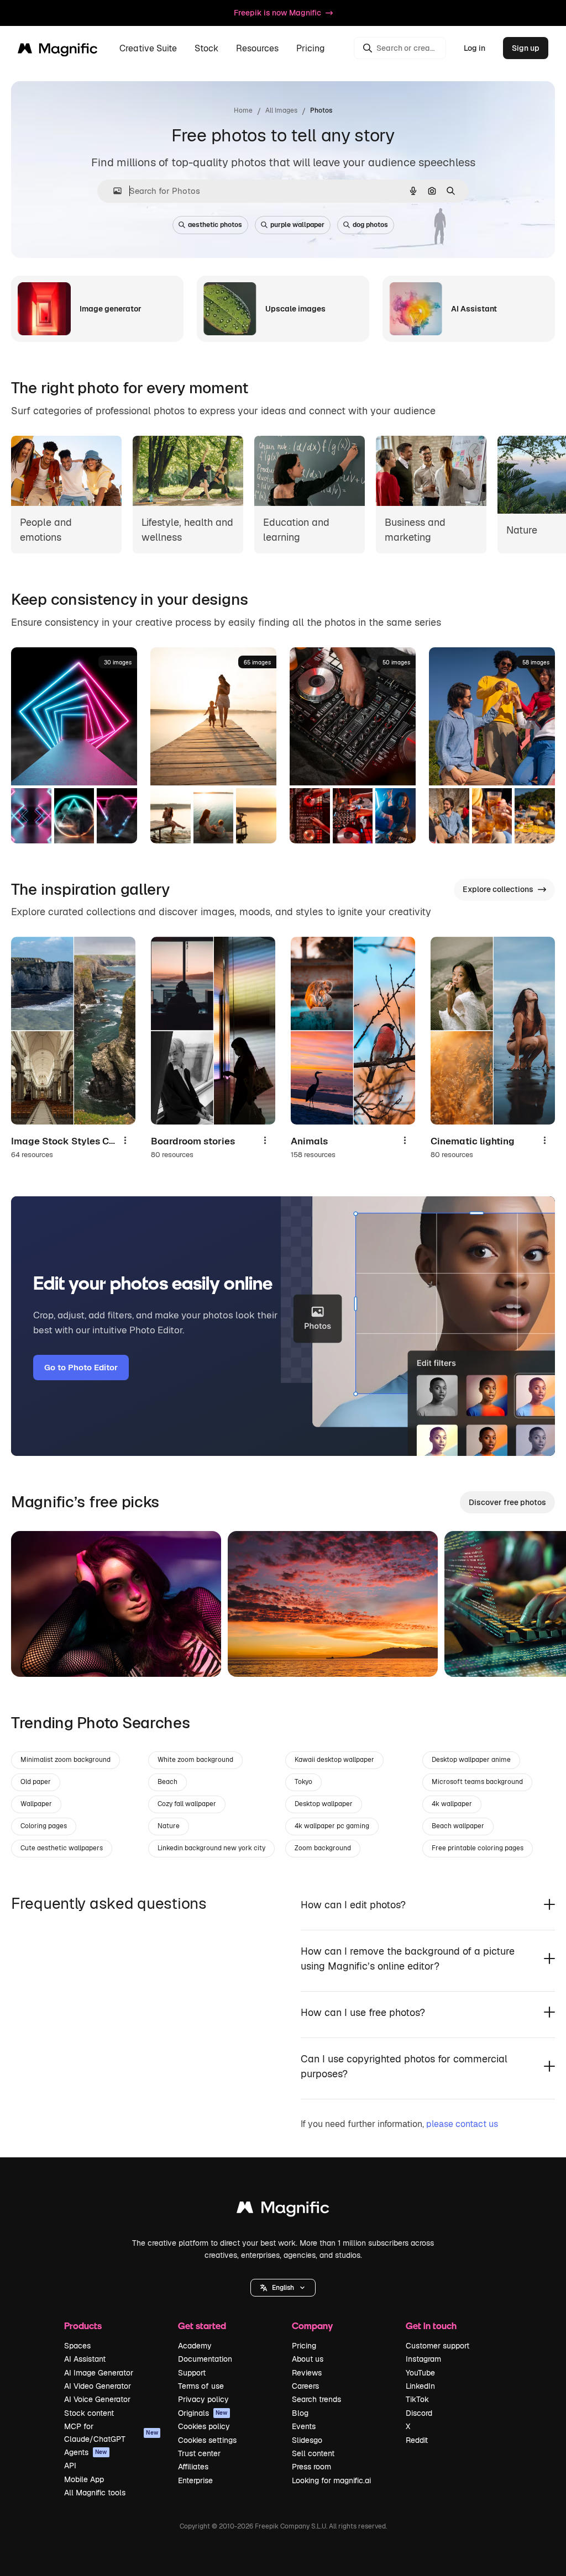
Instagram (423, 2359)
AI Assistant (85, 2359)
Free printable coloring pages (478, 1848)
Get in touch (431, 2326)
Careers (305, 2386)
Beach (167, 1782)
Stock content (89, 2413)
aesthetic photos (215, 225)
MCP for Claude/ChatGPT (111, 2432)
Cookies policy (204, 2426)
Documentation (205, 2359)
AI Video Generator (98, 2386)
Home (243, 110)
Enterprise (195, 2480)
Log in (475, 48)
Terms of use (201, 2386)
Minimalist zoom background (65, 1760)
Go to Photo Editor (81, 1367)
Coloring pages (44, 1826)
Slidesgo (307, 2440)
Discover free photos (507, 1502)
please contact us (462, 2124)
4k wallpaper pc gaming (332, 1826)
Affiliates (193, 2467)
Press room (311, 2467)
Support (192, 2373)
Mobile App (84, 2479)
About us (308, 2359)
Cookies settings (207, 2440)
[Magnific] (283, 2210)
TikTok (417, 2399)
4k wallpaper (452, 1804)
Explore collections (498, 889)
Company (312, 2326)
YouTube (420, 2373)
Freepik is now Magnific (277, 13)
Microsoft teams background (477, 1782)
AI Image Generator (99, 2373)
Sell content (313, 2453)
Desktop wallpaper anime (471, 1760)
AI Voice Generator (97, 2399)
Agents (86, 2452)
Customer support (437, 2346)
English (283, 2288)
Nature (169, 1826)
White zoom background (195, 1760)
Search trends (316, 2399)
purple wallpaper (297, 225)
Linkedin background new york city (211, 1848)
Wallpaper (36, 1804)
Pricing (311, 48)
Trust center (199, 2453)
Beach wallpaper (458, 1826)
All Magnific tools (95, 2493)
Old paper (36, 1782)
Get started (202, 2326)
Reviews (307, 2373)
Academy (195, 2346)
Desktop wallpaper (324, 1804)
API (70, 2466)
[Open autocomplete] (113, 191)
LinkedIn (420, 2386)
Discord (419, 2413)
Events (304, 2426)
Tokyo (303, 1782)
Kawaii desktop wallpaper (334, 1760)
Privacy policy (203, 2399)
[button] (283, 2288)
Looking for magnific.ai (331, 2480)
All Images (281, 110)
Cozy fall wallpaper (187, 1804)
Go (36, 1655)
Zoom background (323, 1848)
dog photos (370, 225)
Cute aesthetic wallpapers (62, 1848)
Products (83, 2326)
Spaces (77, 2346)
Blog (300, 2413)
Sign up (526, 48)
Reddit (417, 2440)
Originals (203, 2413)
